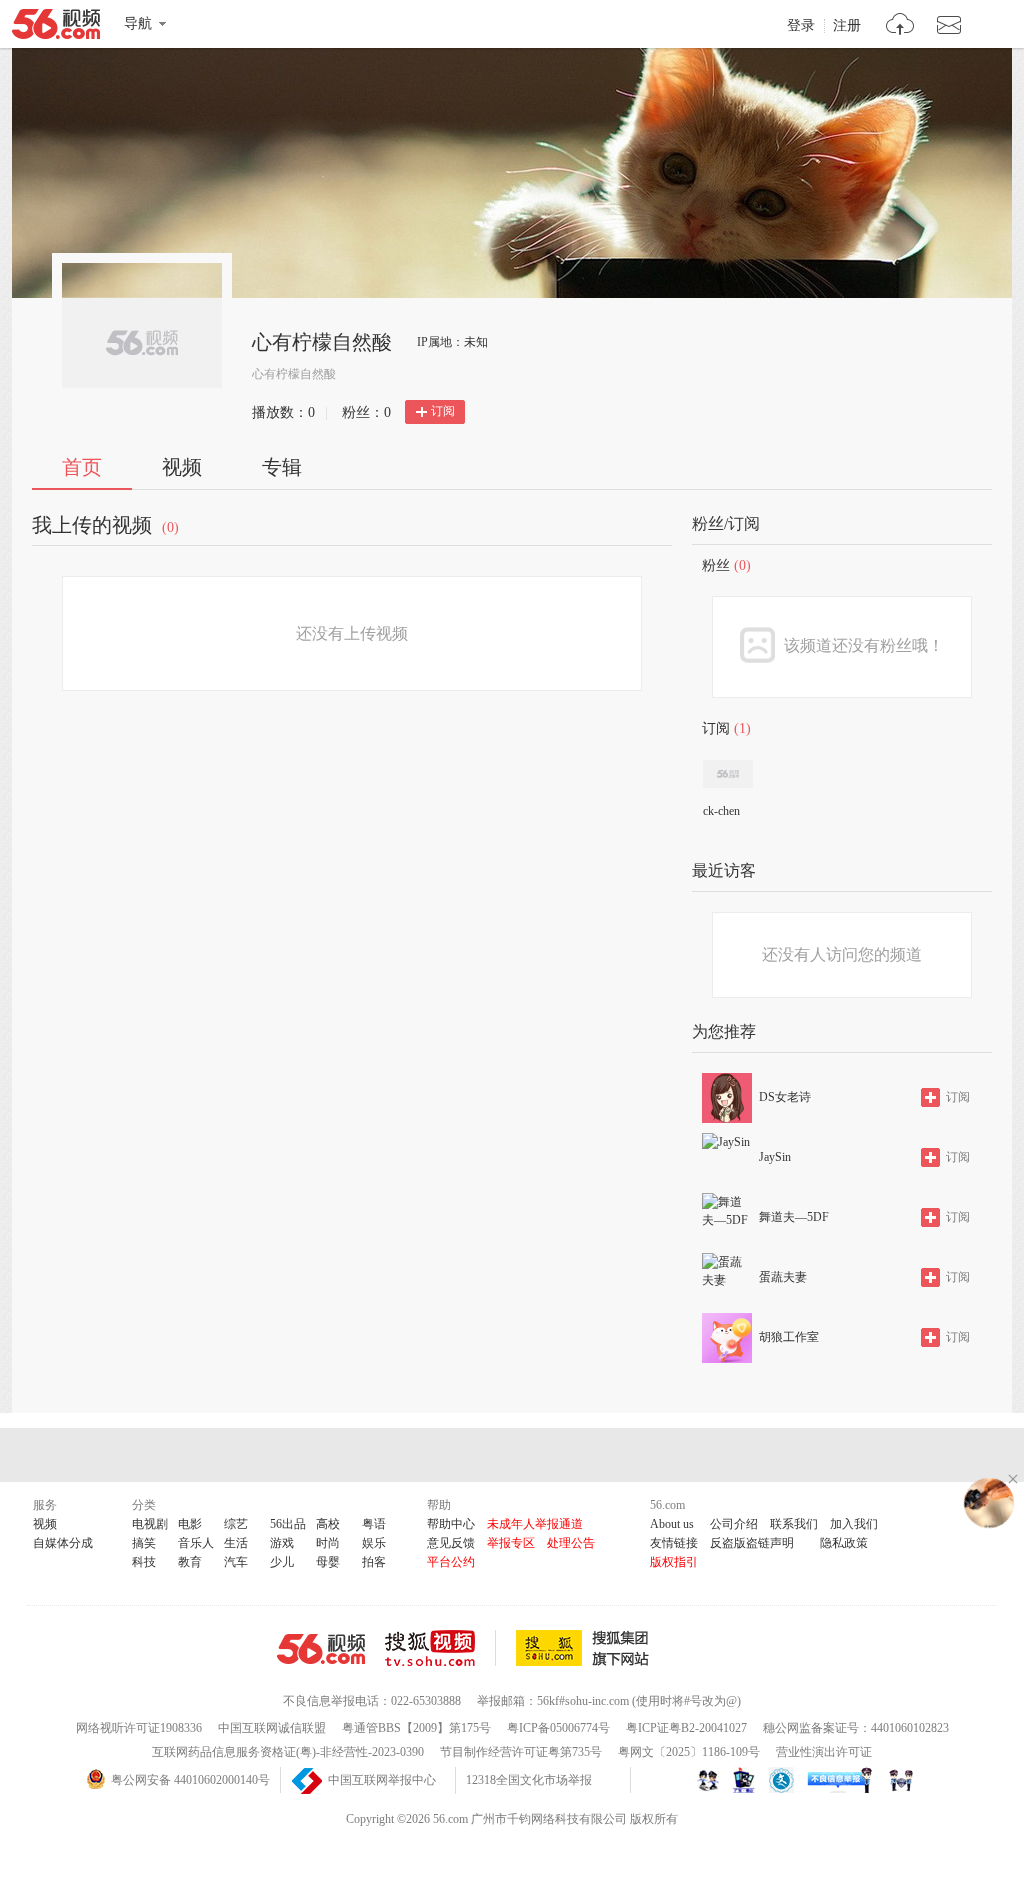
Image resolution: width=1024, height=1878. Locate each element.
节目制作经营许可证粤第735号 (521, 1752)
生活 (236, 1543)
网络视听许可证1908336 (139, 1728)
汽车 (236, 1562)
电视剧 (150, 1524)
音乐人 (196, 1543)
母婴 (328, 1562)
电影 (190, 1524)
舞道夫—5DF (794, 1217)
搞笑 (144, 1543)
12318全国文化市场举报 (529, 1780)
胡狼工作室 (789, 1337)
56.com (56, 28)
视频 (182, 467)
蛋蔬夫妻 (783, 1277)
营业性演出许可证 (824, 1752)
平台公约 (451, 1562)
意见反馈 (451, 1543)
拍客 (374, 1562)
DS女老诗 (785, 1097)
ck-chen (721, 811)
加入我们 (854, 1524)
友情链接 (674, 1543)
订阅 (443, 411)
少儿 (282, 1562)
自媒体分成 (63, 1543)
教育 (190, 1562)
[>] (900, 26)
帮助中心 (451, 1524)
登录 (801, 26)
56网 (321, 1649)
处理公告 (571, 1543)
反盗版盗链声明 (752, 1543)
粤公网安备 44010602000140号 (190, 1780)
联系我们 (794, 1524)
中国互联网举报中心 (382, 1780)
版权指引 (674, 1562)
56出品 (288, 1524)
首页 (82, 467)
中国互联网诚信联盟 (272, 1728)
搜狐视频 (440, 1648)
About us (672, 1524)
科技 (144, 1562)
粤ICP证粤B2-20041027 (686, 1728)
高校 (328, 1524)
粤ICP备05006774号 (558, 1728)
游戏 (282, 1543)
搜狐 (586, 1648)
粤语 (374, 1524)
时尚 (328, 1543)
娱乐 (374, 1543)
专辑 (282, 467)
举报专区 (511, 1543)
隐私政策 (844, 1543)
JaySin (775, 1157)
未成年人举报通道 (535, 1524)
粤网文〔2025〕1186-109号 (689, 1752)
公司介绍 (734, 1524)
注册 (847, 26)
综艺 (236, 1524)
